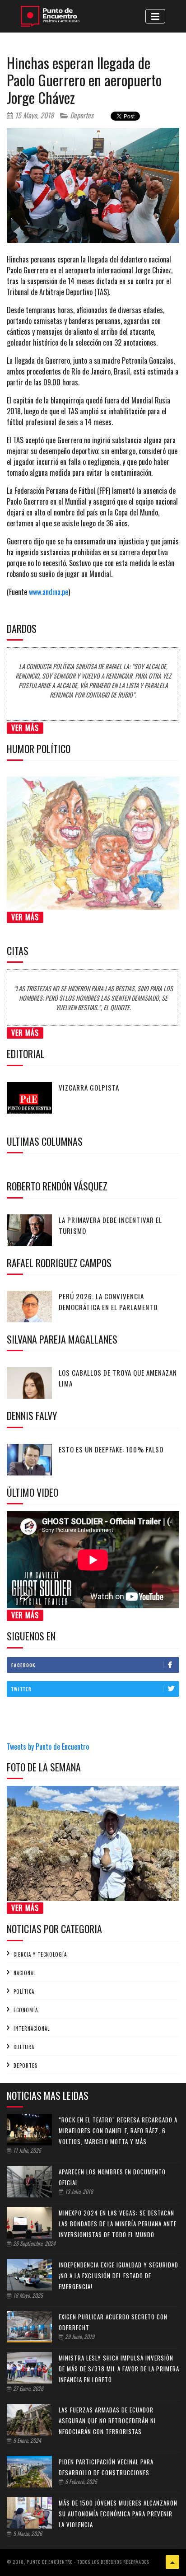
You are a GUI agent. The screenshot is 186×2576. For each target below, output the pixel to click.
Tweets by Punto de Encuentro (48, 1747)
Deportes (81, 115)
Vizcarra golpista (89, 1087)
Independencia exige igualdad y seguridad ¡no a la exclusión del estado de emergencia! (119, 2276)
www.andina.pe (49, 592)
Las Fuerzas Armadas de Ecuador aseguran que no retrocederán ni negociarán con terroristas (107, 2421)
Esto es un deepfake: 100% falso (111, 1449)
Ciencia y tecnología (40, 1954)
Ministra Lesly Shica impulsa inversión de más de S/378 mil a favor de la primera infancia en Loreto (119, 2369)
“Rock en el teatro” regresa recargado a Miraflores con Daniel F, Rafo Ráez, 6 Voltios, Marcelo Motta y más (118, 2131)
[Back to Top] (172, 2562)
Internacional (32, 2028)
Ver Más (25, 728)
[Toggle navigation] (155, 16)
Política (24, 1991)
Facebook (23, 1665)
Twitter (21, 1689)
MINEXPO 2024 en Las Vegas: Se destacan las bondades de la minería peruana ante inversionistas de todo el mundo (118, 2224)
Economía (26, 2010)
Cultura (24, 2047)
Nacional (25, 1973)
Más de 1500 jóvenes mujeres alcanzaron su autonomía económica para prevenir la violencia (118, 2514)
